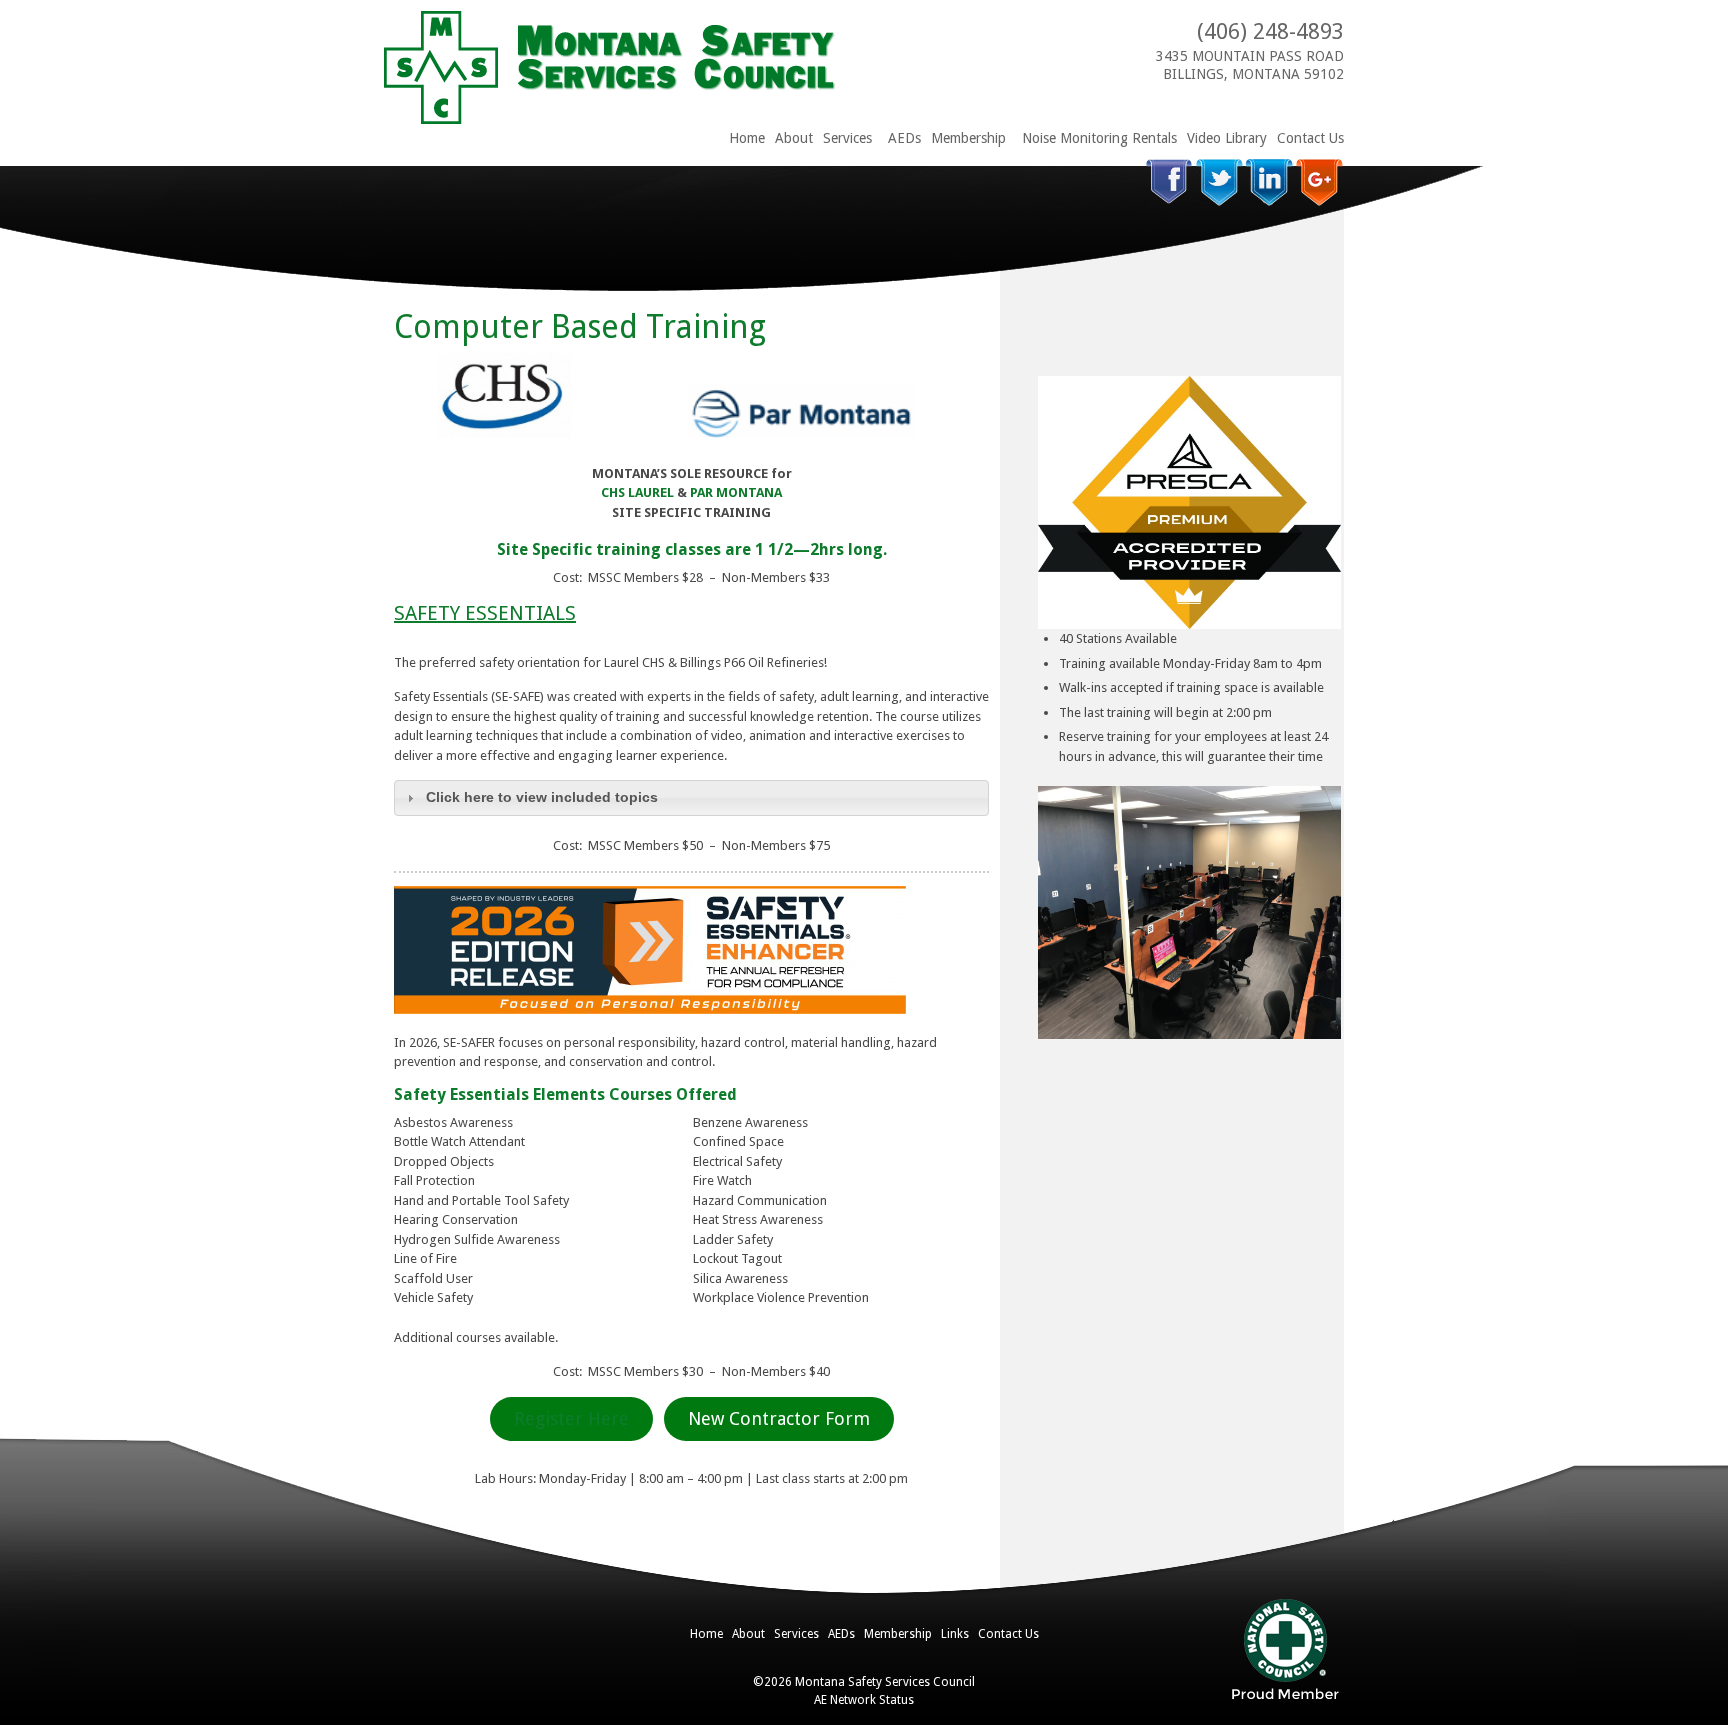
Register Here (571, 1418)
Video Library (1227, 138)
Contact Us (1310, 138)
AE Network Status (864, 1700)
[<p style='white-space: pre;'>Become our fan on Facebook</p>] (1169, 182)
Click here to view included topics (542, 797)
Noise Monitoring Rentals (1099, 138)
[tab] (691, 798)
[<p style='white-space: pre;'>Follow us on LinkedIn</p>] (1269, 182)
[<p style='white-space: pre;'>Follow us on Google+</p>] (1319, 182)
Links (955, 1634)
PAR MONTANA (736, 492)
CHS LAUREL (637, 492)
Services (847, 138)
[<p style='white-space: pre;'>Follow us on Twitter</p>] (1219, 182)
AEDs (904, 138)
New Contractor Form (779, 1418)
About (794, 138)
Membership (968, 138)
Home (747, 138)
